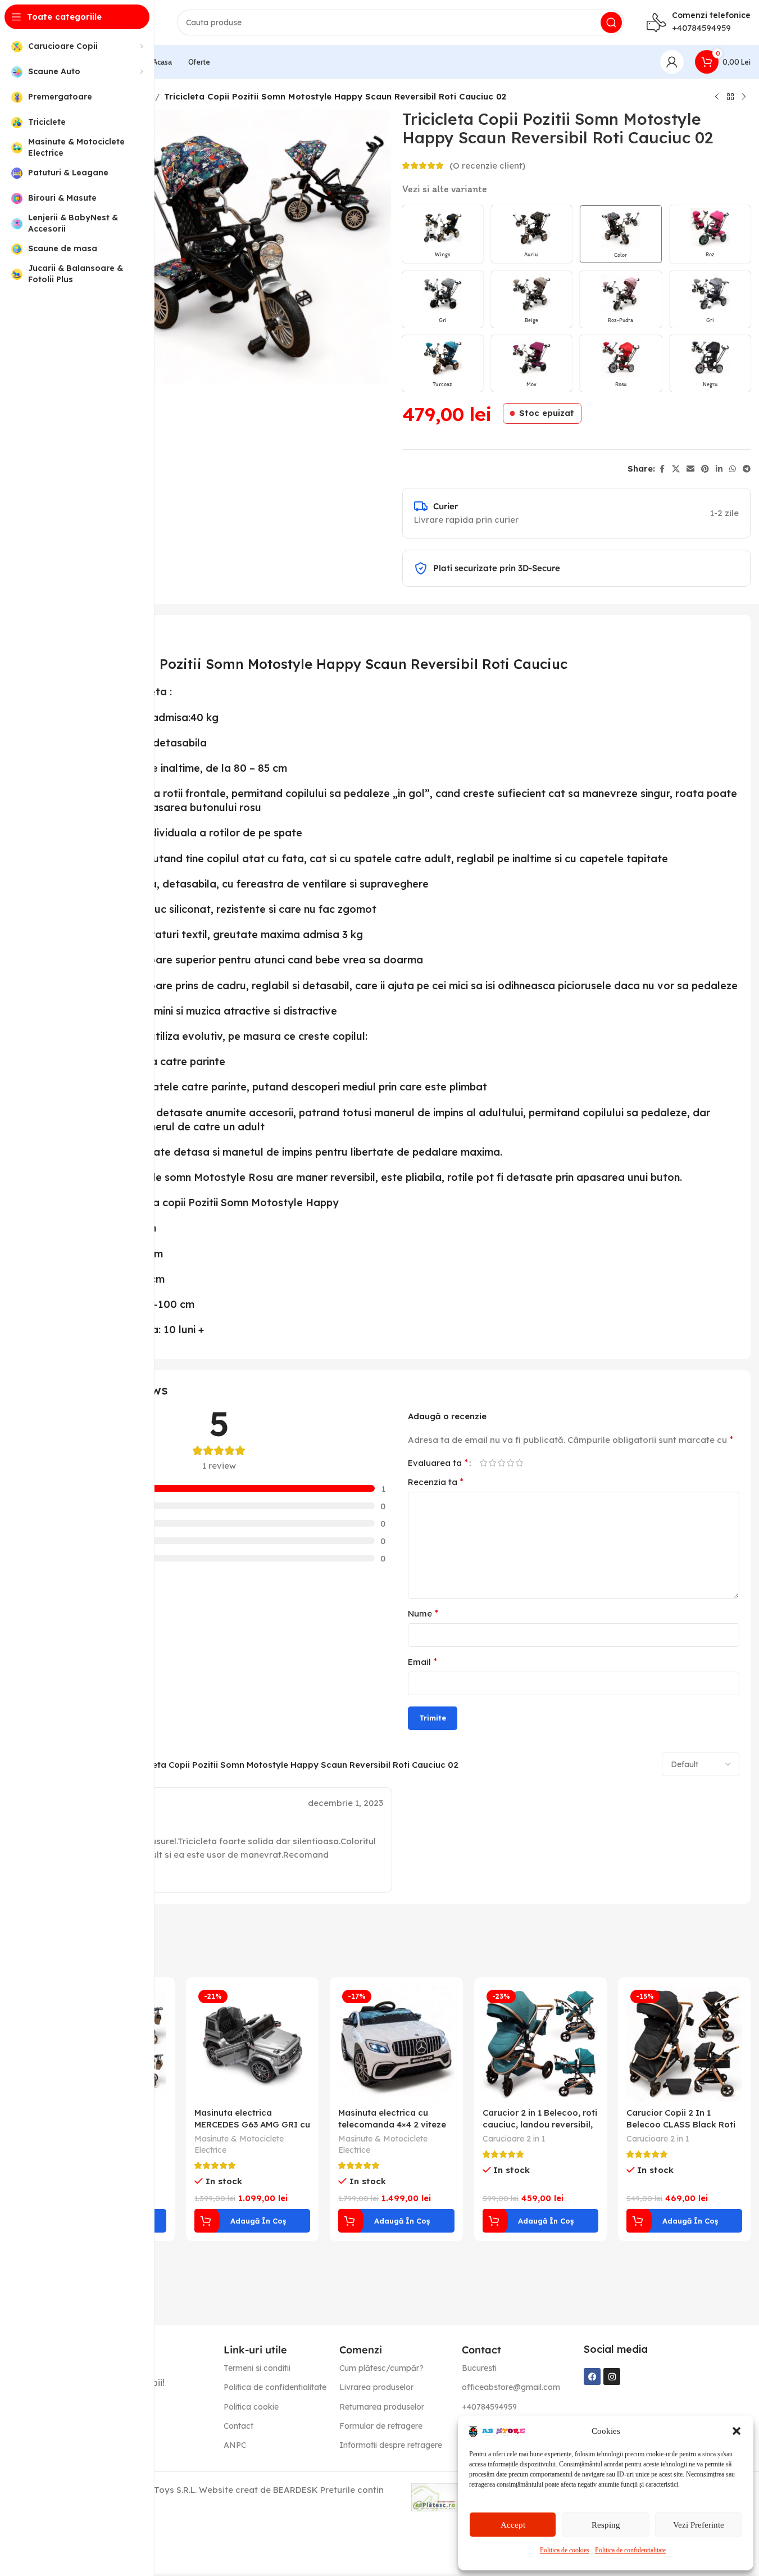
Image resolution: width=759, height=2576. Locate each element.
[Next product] (744, 97)
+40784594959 (701, 28)
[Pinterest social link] (705, 469)
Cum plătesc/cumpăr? (381, 2368)
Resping (606, 2525)
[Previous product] (717, 97)
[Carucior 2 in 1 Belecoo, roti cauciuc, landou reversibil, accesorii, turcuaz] (540, 2044)
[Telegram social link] (747, 469)
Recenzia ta (436, 1482)
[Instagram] (612, 2376)
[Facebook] (592, 2376)
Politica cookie (251, 2407)
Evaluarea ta (438, 1463)
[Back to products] (730, 97)
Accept (513, 2525)
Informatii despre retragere (391, 2445)
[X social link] (676, 469)
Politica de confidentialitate (630, 2550)
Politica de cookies (565, 2550)
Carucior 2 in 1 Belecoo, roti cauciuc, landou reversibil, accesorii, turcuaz (540, 2124)
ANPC (235, 2445)
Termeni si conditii (257, 2368)
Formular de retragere (381, 2426)
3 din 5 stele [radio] (502, 1463)
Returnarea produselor (382, 2407)
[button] (737, 2431)
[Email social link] (690, 469)
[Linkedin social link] (719, 469)
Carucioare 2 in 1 (514, 2139)
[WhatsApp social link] (733, 469)
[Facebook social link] (662, 469)
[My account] (672, 62)
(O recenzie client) (487, 166)
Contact (238, 2426)
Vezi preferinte (699, 2525)
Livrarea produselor (376, 2387)
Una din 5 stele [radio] (484, 1463)
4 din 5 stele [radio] (511, 1463)
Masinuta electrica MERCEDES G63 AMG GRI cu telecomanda (252, 2124)
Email (422, 1662)
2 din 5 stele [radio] (493, 1463)
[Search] (611, 22)
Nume (423, 1613)
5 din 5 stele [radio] (520, 1463)
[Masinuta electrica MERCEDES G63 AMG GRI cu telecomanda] (252, 2044)
